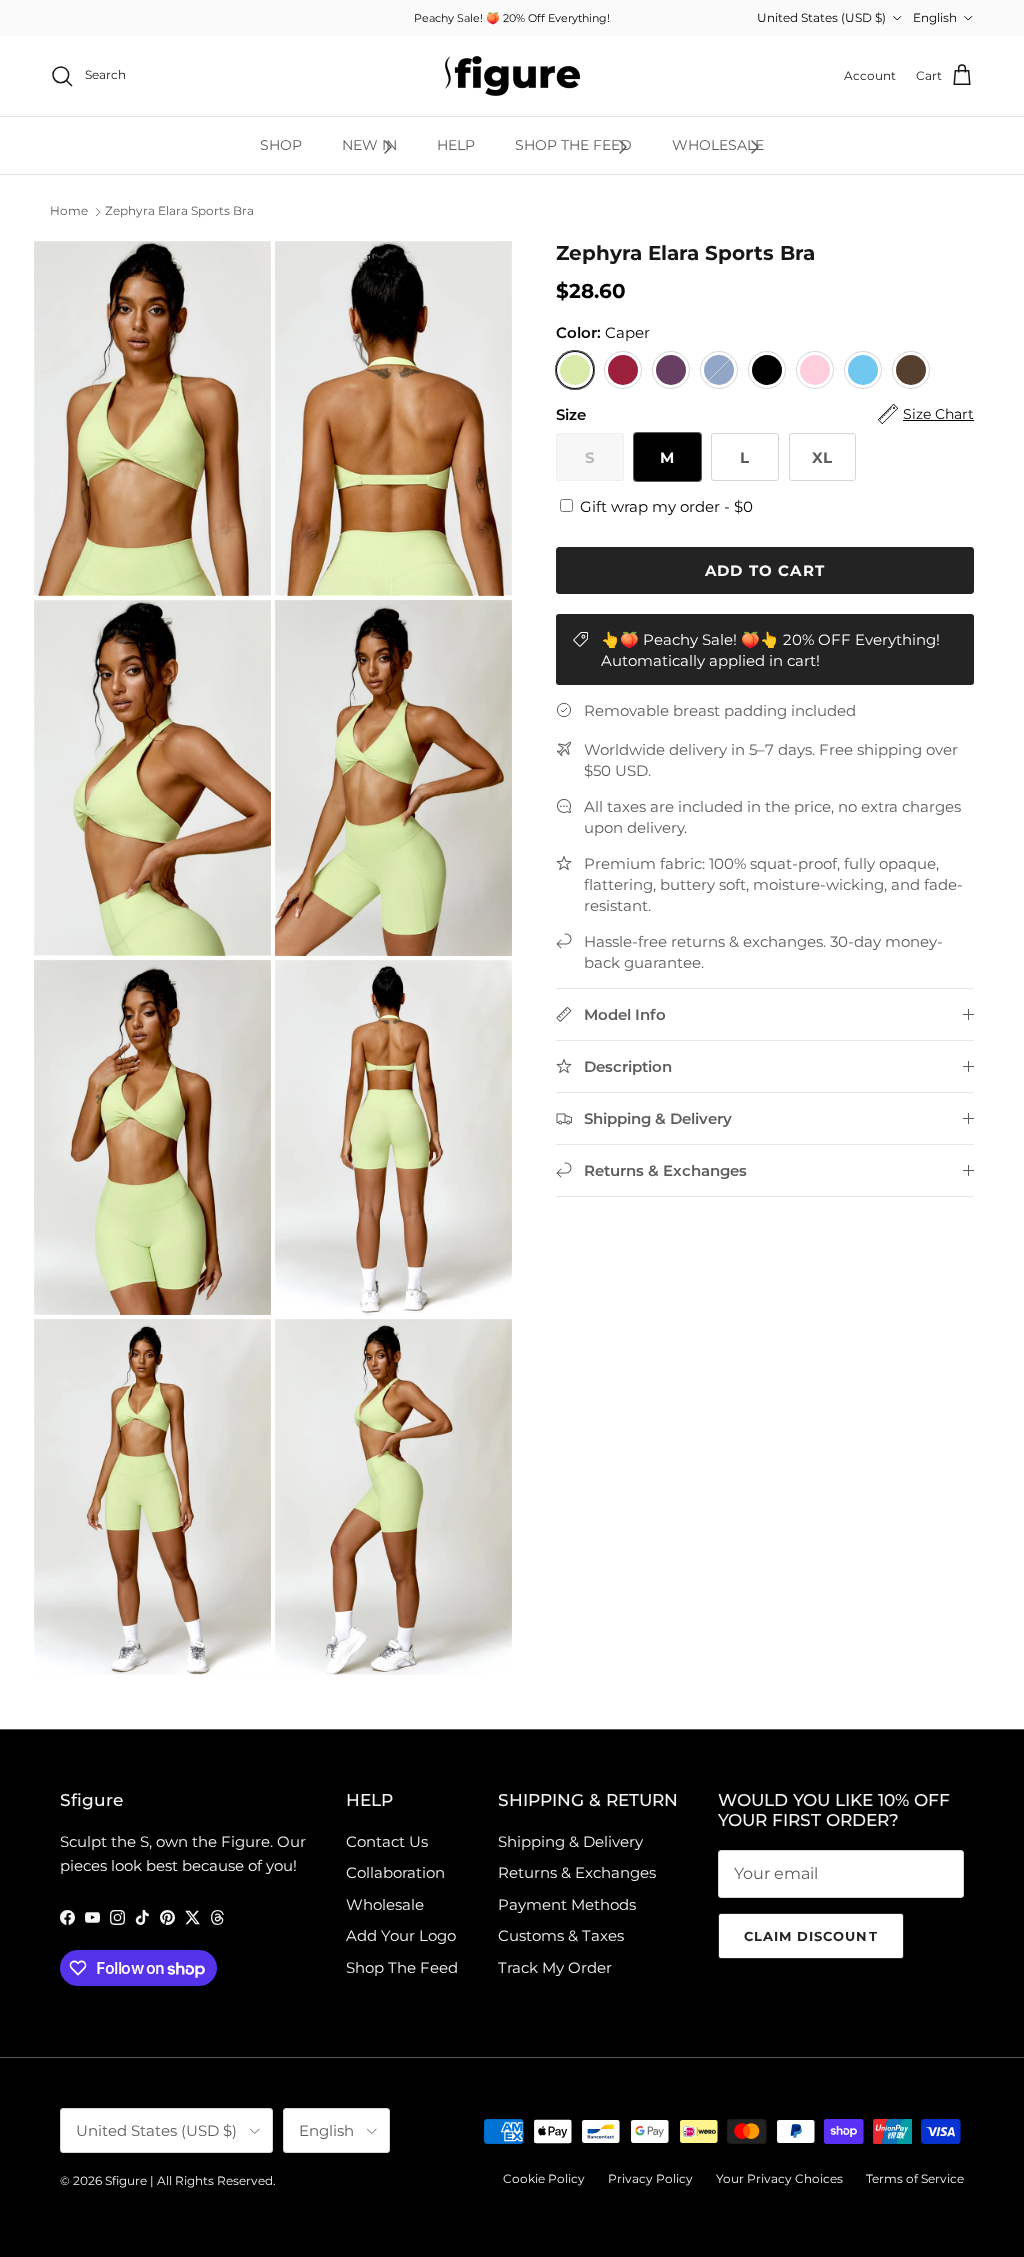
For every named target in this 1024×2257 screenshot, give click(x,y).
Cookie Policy (544, 2178)
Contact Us (387, 1841)
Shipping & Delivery (570, 1841)
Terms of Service (915, 2178)
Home (69, 211)
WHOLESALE (718, 145)
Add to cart (765, 570)
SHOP (281, 145)
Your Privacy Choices (779, 2178)
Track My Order (555, 1967)
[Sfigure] (512, 76)
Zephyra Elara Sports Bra (179, 211)
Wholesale (385, 1904)
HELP (456, 145)
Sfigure (126, 2180)
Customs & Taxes (561, 1935)
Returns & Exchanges (577, 1872)
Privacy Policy (650, 2178)
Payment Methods (567, 1904)
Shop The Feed (402, 1967)
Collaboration (395, 1872)
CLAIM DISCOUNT (811, 1936)
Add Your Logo (401, 1935)
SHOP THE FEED (573, 145)
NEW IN (369, 145)
